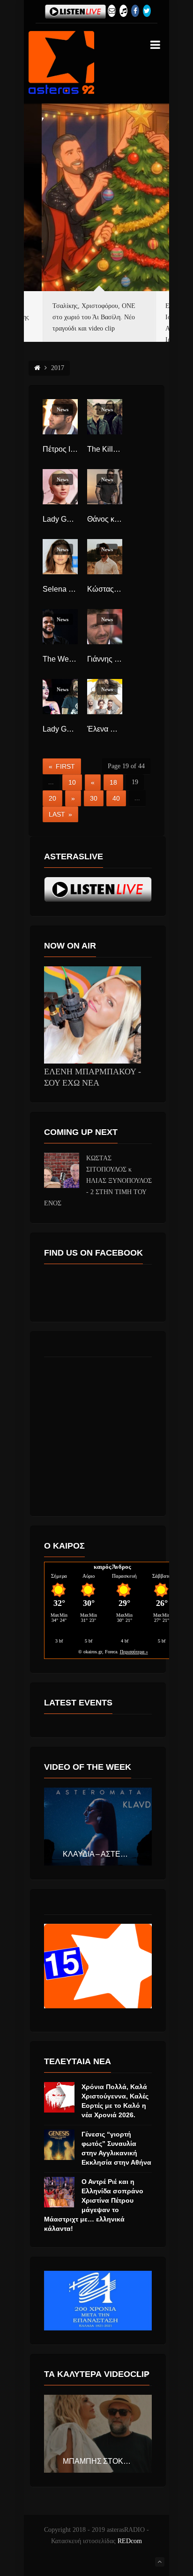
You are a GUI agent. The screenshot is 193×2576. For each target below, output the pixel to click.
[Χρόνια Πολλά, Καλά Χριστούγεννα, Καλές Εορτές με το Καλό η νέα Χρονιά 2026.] (59, 2097)
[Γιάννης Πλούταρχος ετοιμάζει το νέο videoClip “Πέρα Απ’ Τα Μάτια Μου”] (105, 627)
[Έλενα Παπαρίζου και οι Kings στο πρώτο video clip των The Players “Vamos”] (105, 697)
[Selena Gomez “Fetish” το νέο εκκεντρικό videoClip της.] (60, 557)
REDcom (130, 2541)
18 (113, 782)
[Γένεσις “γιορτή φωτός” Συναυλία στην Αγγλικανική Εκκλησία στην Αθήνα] (59, 2145)
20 (52, 798)
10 (72, 782)
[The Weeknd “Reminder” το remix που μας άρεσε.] (60, 627)
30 (94, 798)
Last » (60, 814)
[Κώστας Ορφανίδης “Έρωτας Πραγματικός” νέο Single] (105, 557)
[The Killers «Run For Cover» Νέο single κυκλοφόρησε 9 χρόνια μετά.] (105, 417)
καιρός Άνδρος (112, 1567)
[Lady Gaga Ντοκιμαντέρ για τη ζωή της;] (60, 487)
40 (116, 798)
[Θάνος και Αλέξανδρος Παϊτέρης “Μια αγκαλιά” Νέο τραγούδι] (105, 487)
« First (62, 766)
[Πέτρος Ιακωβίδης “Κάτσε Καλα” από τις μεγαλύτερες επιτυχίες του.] (60, 417)
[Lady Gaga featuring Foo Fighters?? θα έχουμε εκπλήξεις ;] (60, 697)
